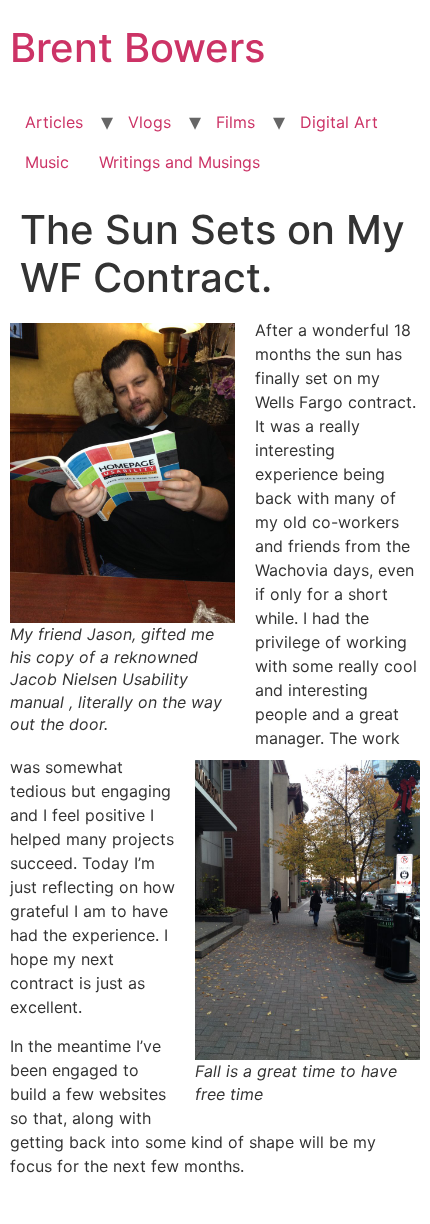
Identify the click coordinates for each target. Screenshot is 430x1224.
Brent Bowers (137, 47)
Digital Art (339, 122)
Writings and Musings (179, 162)
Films (235, 122)
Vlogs (149, 122)
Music (47, 162)
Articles (54, 122)
